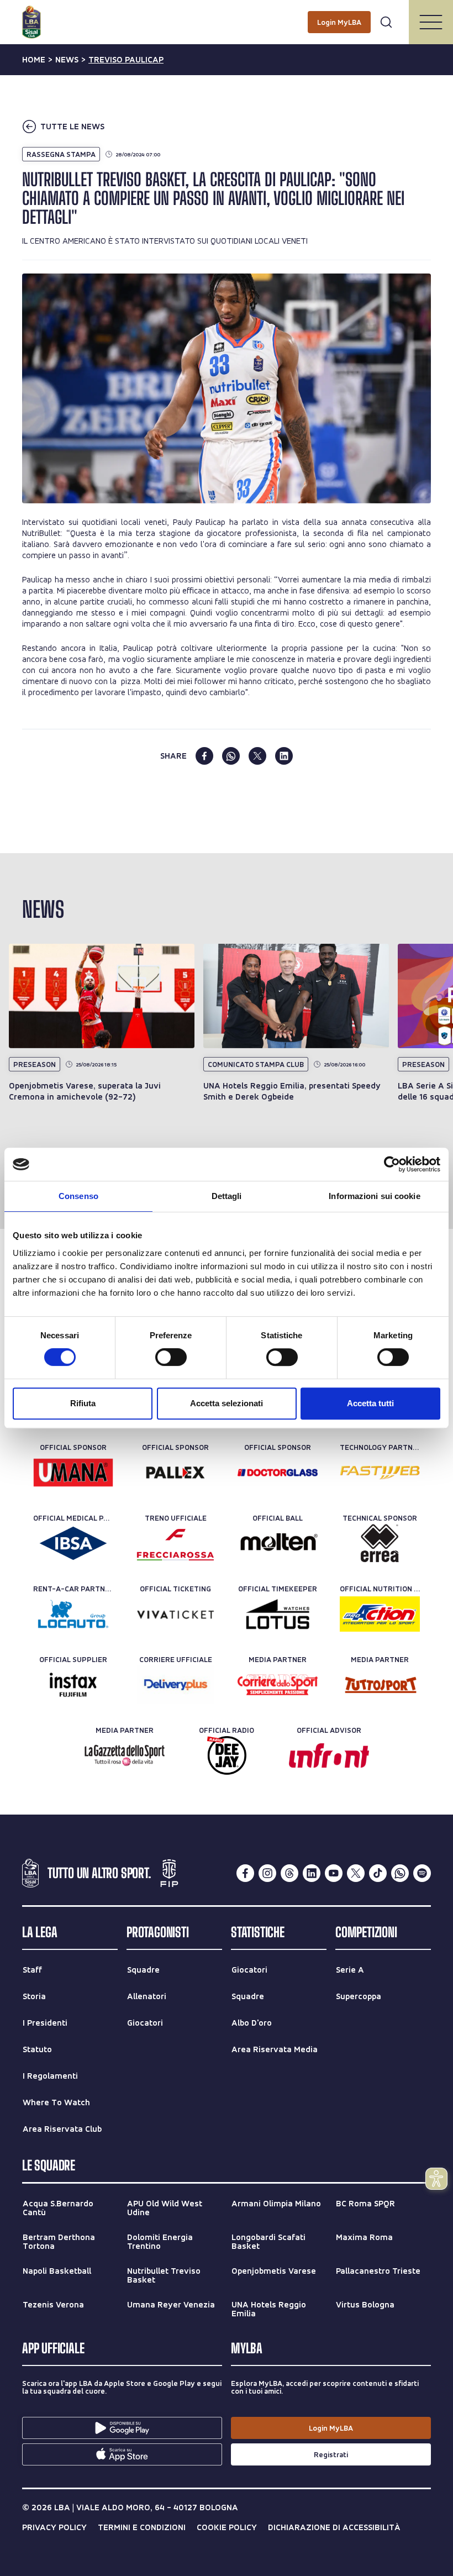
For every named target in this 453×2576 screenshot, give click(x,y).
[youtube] (334, 1873)
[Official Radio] (227, 1755)
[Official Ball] (278, 1543)
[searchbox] (227, 14)
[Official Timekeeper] (278, 1614)
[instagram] (267, 1873)
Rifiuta (83, 1403)
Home (34, 60)
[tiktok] (378, 1873)
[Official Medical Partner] (73, 1543)
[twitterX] (356, 1873)
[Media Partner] (278, 1685)
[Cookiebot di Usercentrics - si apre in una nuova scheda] (392, 1164)
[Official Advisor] (329, 1755)
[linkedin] (284, 756)
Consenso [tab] (78, 1196)
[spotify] (422, 1873)
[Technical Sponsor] (380, 1543)
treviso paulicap (126, 60)
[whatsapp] (231, 756)
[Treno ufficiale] (175, 1543)
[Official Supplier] (73, 1685)
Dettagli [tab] (227, 1196)
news (67, 60)
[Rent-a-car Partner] (73, 1614)
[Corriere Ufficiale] (175, 1685)
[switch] (171, 1357)
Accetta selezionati (227, 1403)
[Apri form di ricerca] (386, 22)
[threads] (289, 1873)
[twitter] (257, 756)
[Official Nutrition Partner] (380, 1614)
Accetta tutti (370, 1403)
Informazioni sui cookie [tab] (374, 1196)
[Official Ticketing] (175, 1614)
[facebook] (204, 756)
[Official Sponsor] (73, 1473)
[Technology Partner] (380, 1473)
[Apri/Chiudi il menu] (431, 22)
